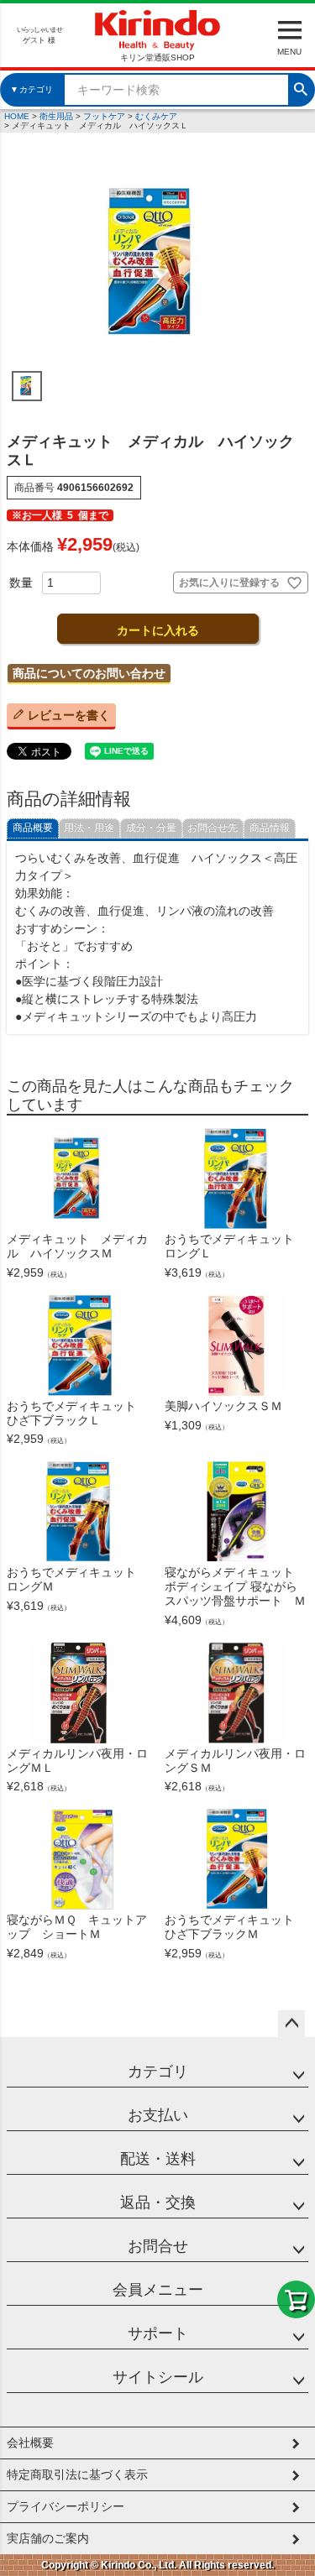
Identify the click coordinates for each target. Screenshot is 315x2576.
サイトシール (158, 2377)
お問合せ (158, 2246)
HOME (17, 116)
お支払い (158, 2115)
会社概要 (30, 2443)
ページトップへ (291, 2024)
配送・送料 (158, 2159)
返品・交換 (158, 2202)
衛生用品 (56, 116)
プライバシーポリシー (66, 2506)
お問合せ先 (213, 828)
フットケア (104, 116)
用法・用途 (89, 828)
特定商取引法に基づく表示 (77, 2474)
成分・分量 (151, 828)
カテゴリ (158, 2072)
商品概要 (33, 828)
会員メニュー (158, 2290)
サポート (158, 2333)
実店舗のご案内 (48, 2538)
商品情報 (270, 828)
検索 (301, 87)
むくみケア (156, 116)
